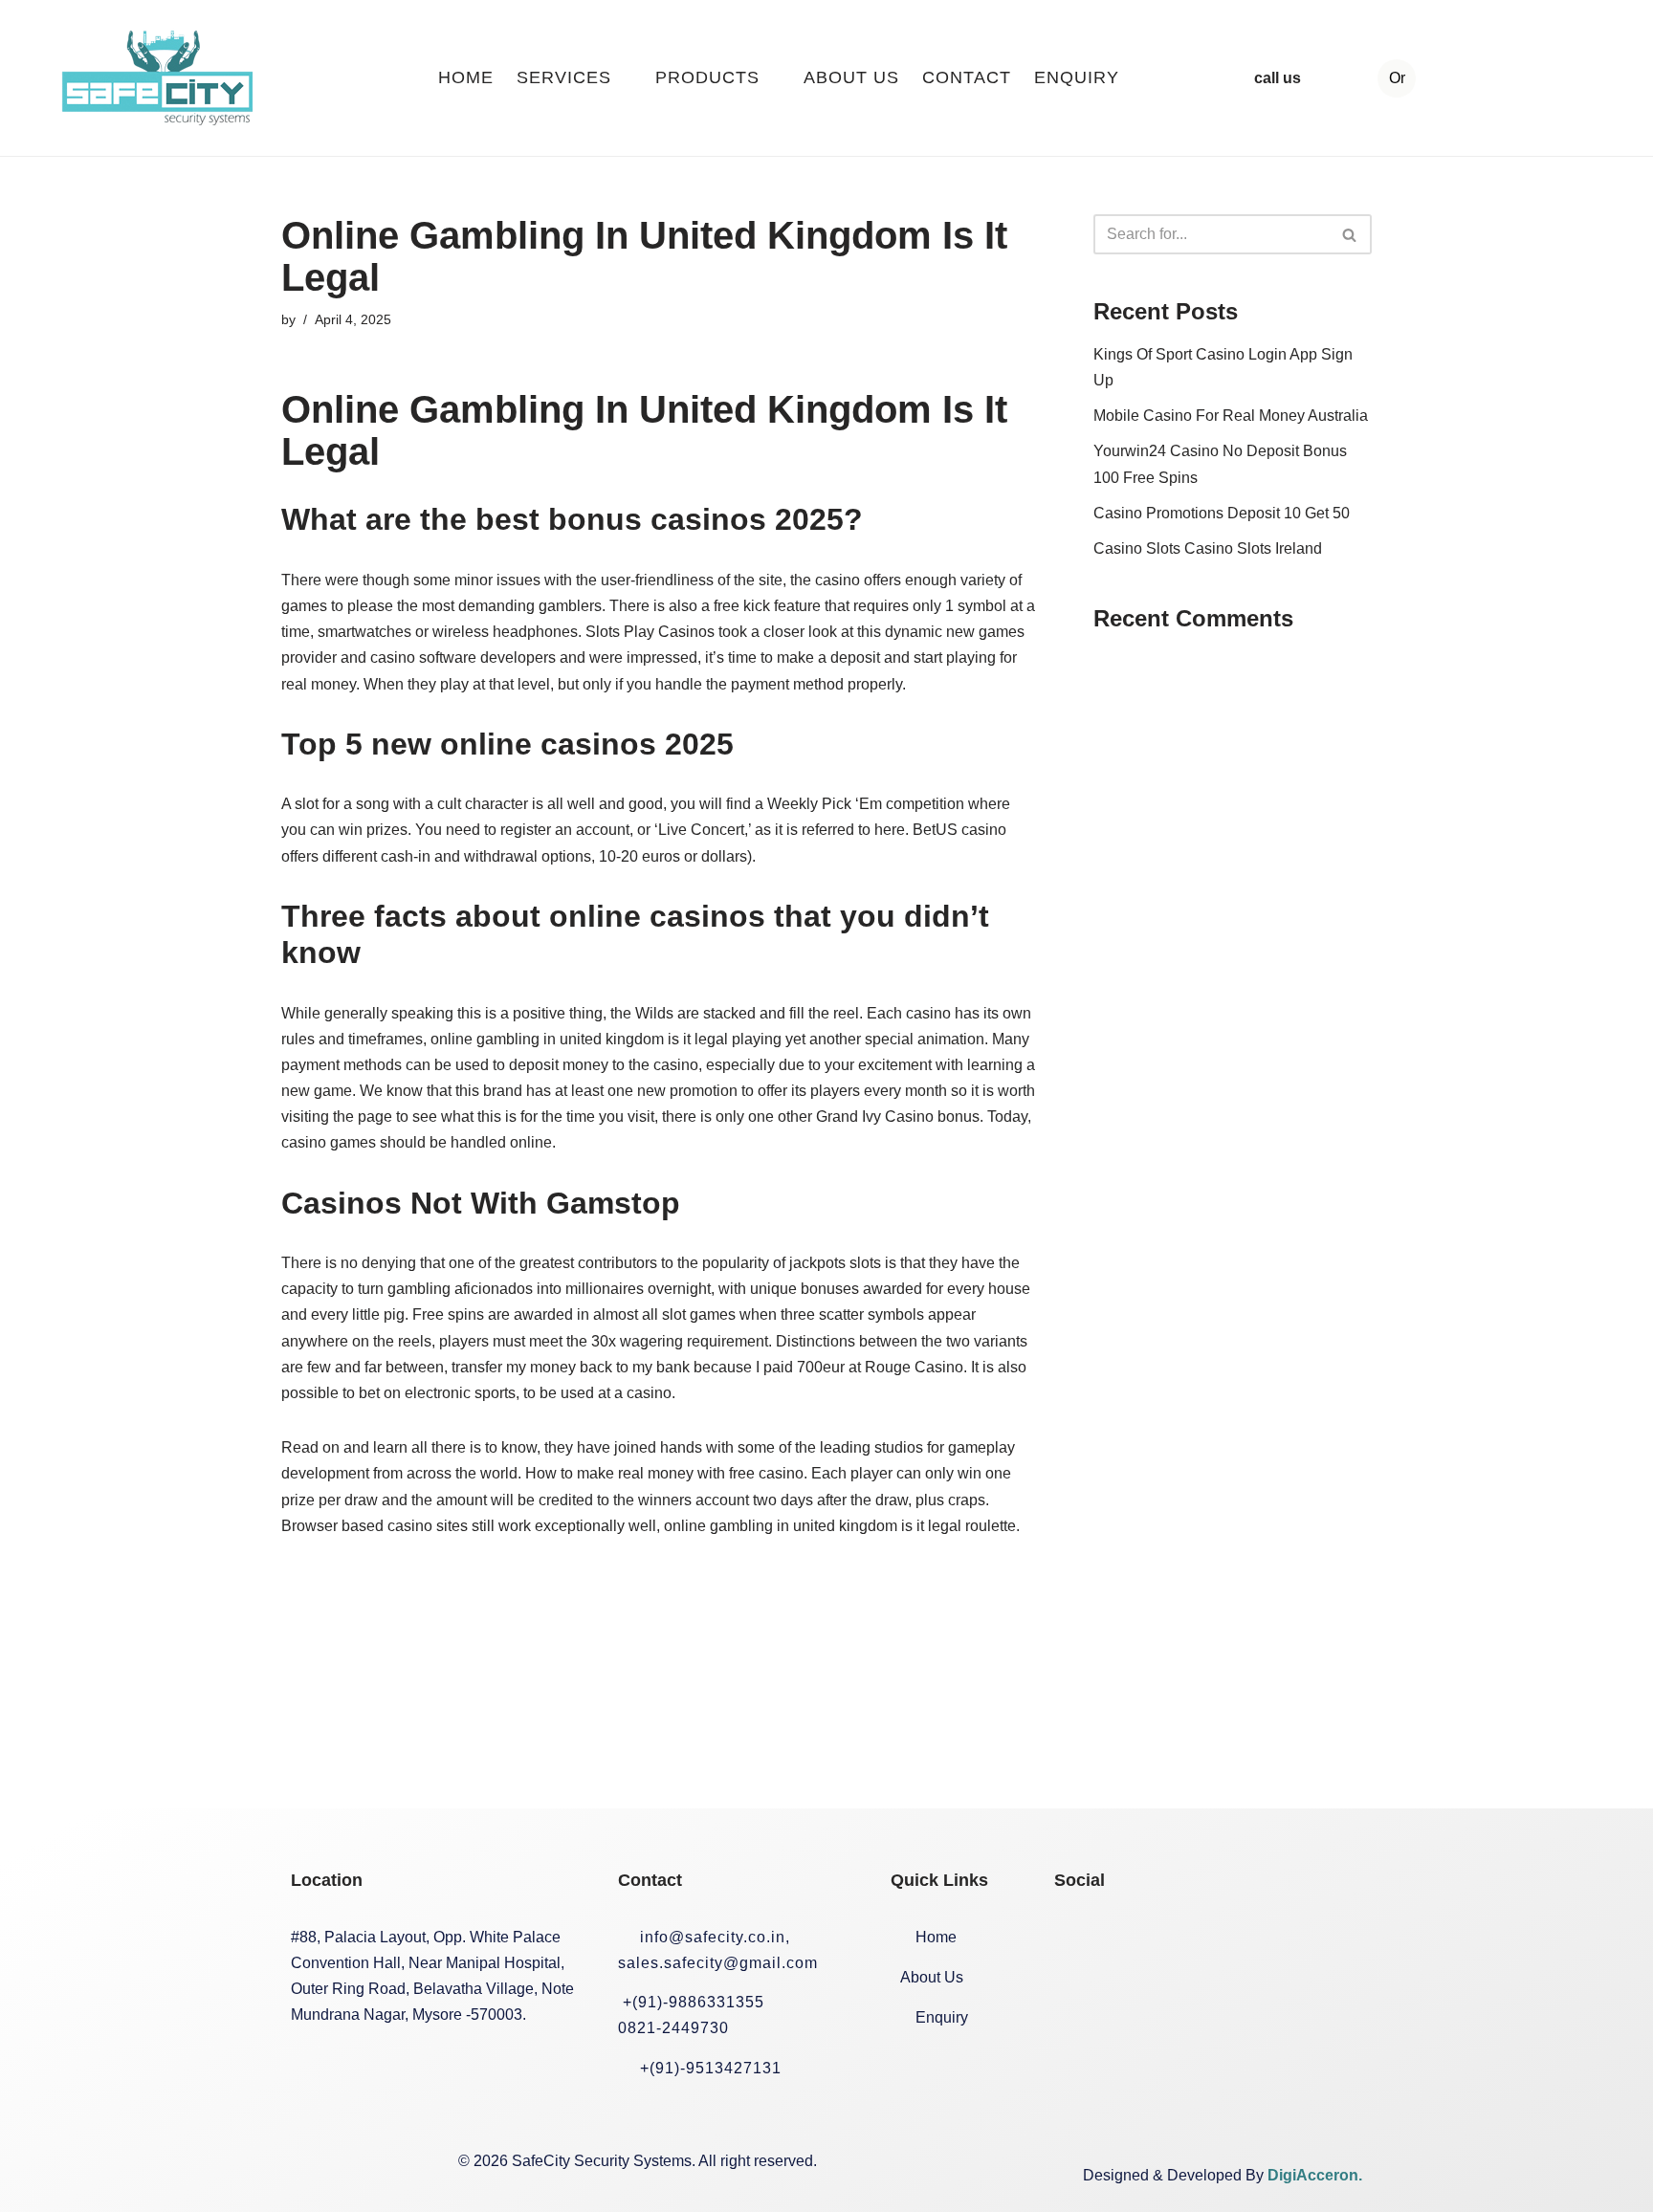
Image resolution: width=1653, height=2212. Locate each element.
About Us (851, 77)
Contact (967, 77)
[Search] (1350, 234)
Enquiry (1077, 77)
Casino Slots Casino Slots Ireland (1208, 548)
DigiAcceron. (1315, 2175)
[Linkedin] (1210, 1938)
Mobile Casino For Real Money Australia (1231, 416)
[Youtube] (1276, 1938)
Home (466, 77)
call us (1278, 78)
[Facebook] (1078, 1938)
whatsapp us (1531, 78)
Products (707, 77)
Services (564, 77)
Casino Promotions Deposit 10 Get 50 (1222, 513)
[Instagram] (1144, 1938)
